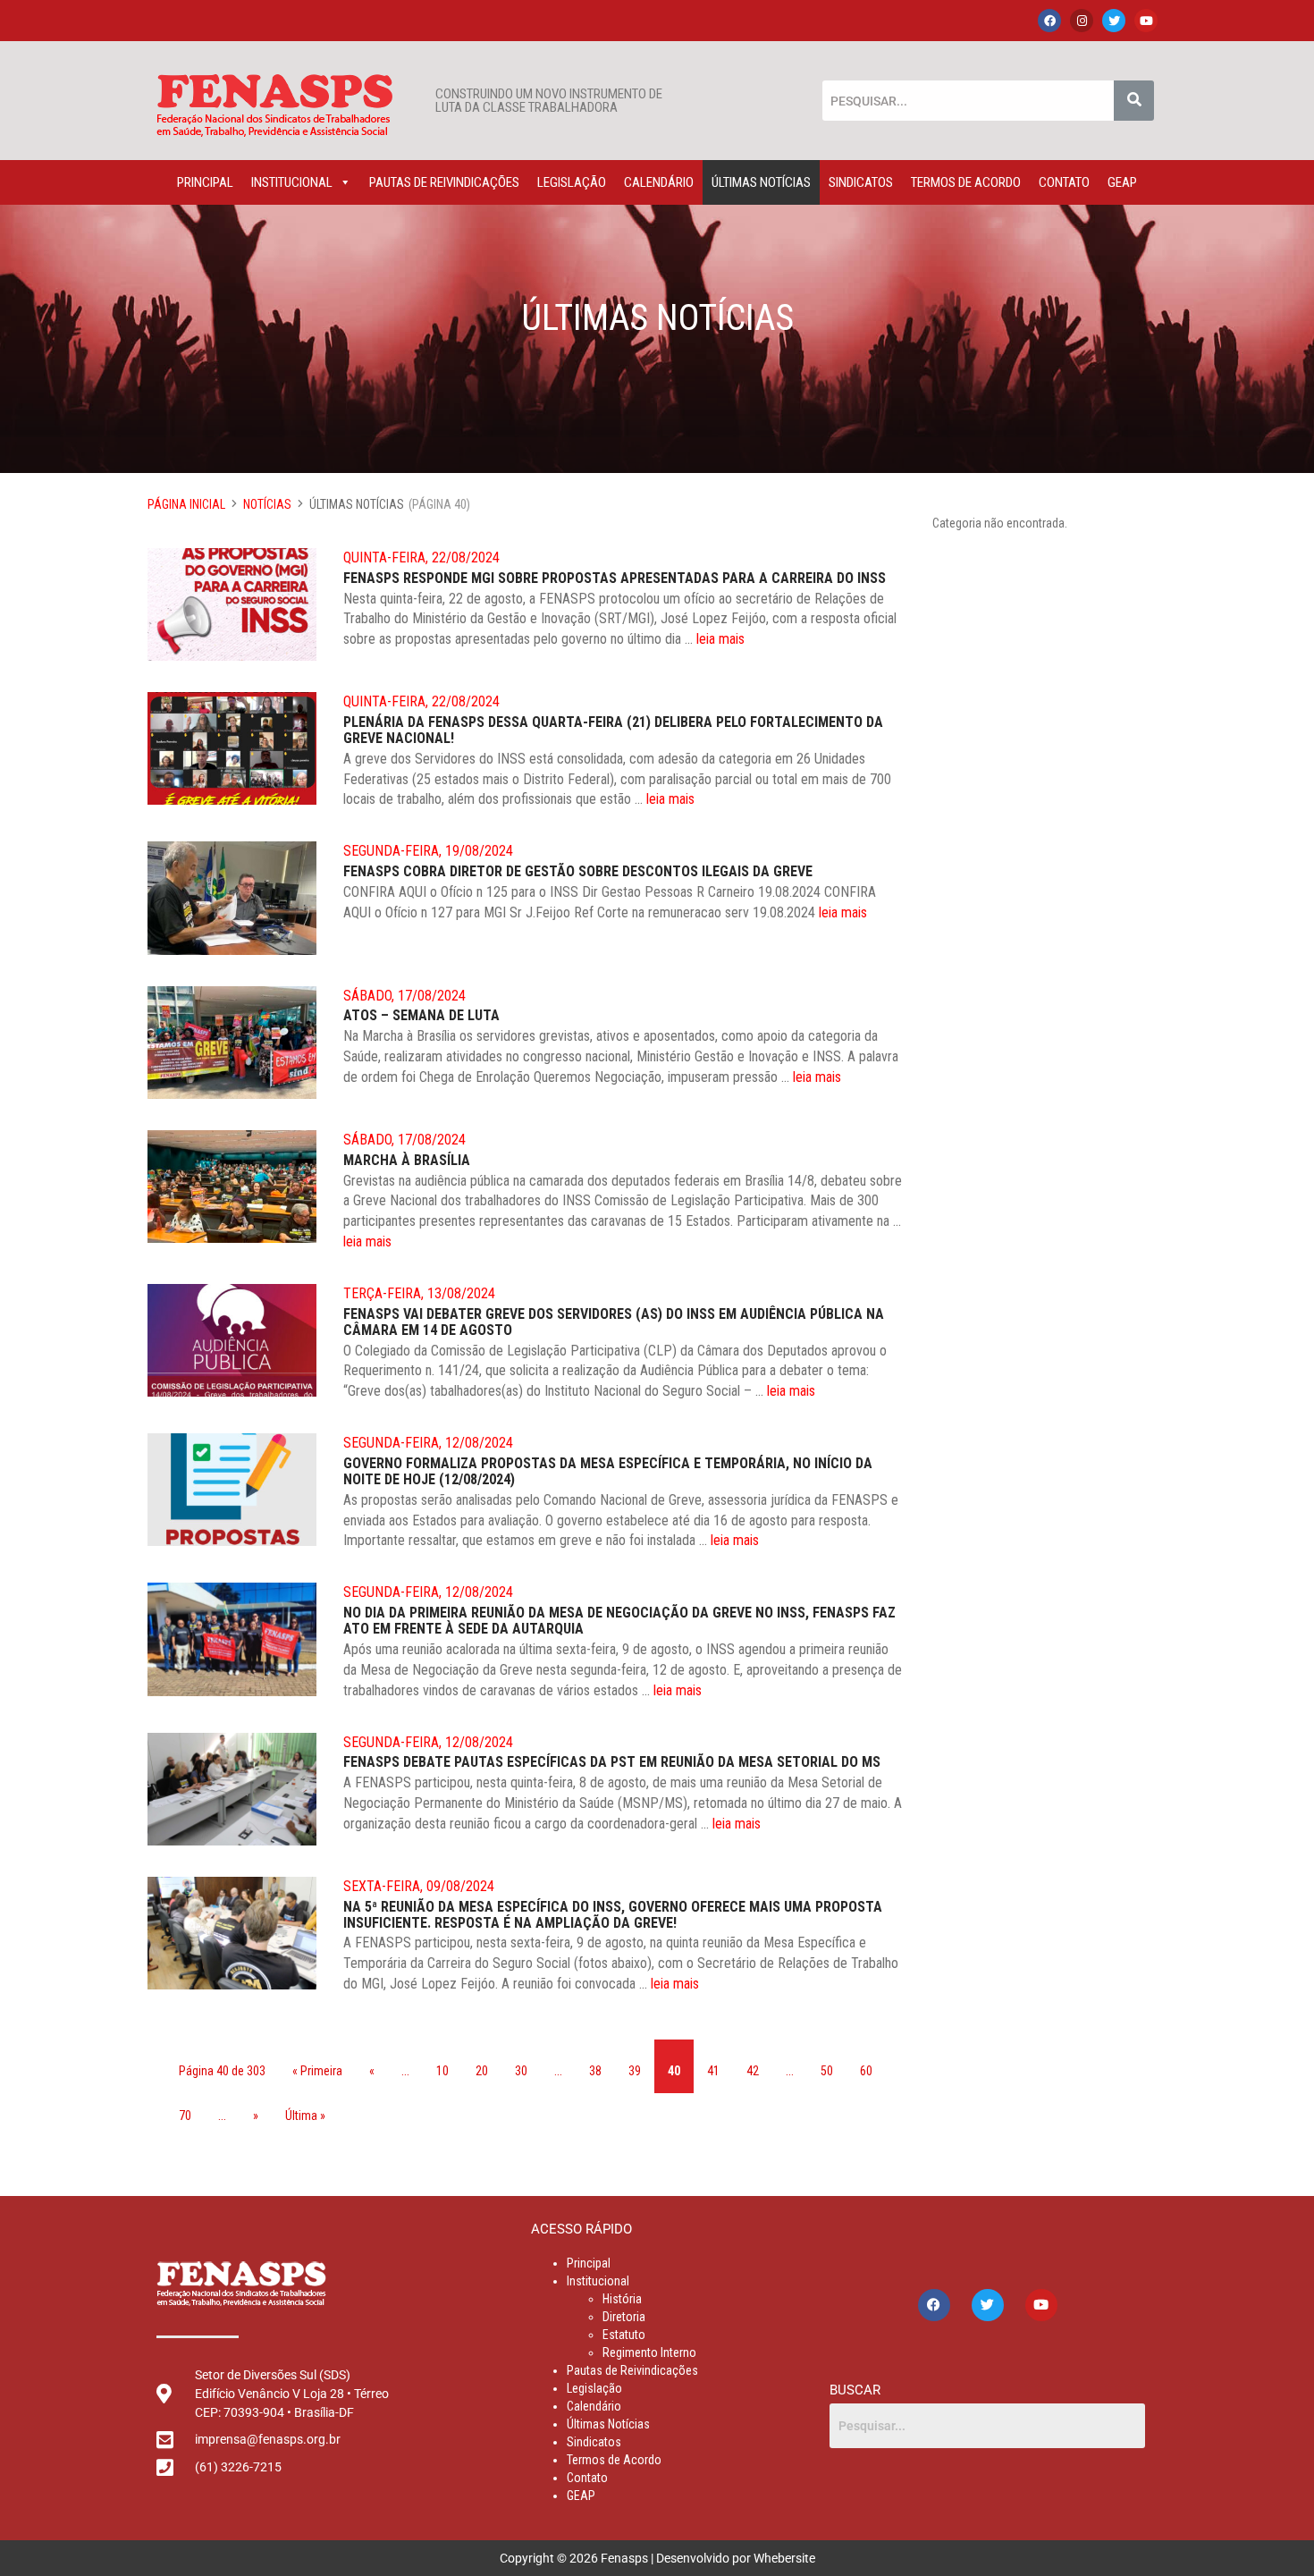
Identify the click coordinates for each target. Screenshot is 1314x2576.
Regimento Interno (649, 2352)
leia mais (720, 639)
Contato (1064, 182)
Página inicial (186, 504)
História (622, 2299)
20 (482, 2071)
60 (866, 2071)
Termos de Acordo (966, 182)
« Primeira (317, 2071)
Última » (305, 2116)
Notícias (267, 504)
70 (185, 2116)
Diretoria (624, 2317)
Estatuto (624, 2335)
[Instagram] (1082, 21)
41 (713, 2071)
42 (753, 2071)
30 (521, 2071)
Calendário (659, 182)
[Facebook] (1049, 21)
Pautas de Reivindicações (444, 182)
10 (442, 2071)
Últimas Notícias (761, 182)
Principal (205, 182)
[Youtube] (1146, 21)
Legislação (572, 182)
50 (827, 2071)
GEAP (1122, 182)
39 (635, 2071)
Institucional (292, 182)
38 (595, 2071)
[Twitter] (1114, 21)
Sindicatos (861, 182)
